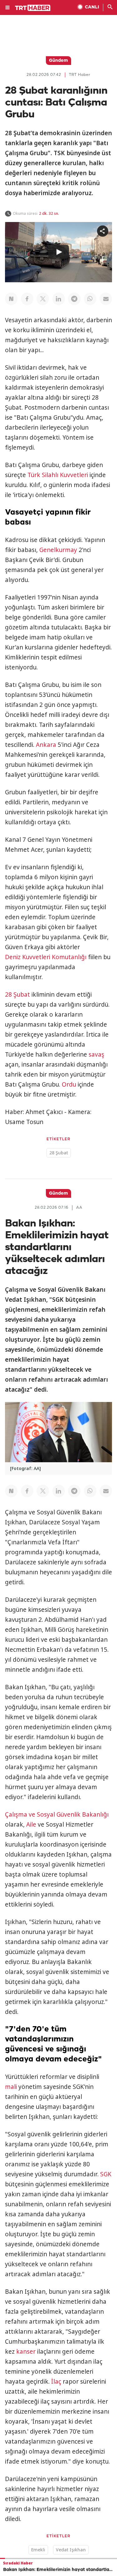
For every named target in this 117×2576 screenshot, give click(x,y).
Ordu (69, 1084)
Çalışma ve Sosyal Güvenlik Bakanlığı (57, 1814)
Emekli (38, 2550)
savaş (96, 1054)
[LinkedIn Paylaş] (59, 299)
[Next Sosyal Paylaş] (11, 299)
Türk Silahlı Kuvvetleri (58, 475)
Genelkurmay (58, 550)
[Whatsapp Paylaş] (90, 299)
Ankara (46, 745)
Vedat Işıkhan (71, 2550)
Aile (31, 1824)
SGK (106, 2174)
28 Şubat (17, 994)
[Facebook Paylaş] (27, 299)
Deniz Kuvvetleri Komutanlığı (46, 957)
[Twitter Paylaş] (43, 299)
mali (11, 2087)
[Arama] (110, 7)
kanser (26, 2351)
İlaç (56, 2381)
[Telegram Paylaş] (74, 299)
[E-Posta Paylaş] (106, 299)
